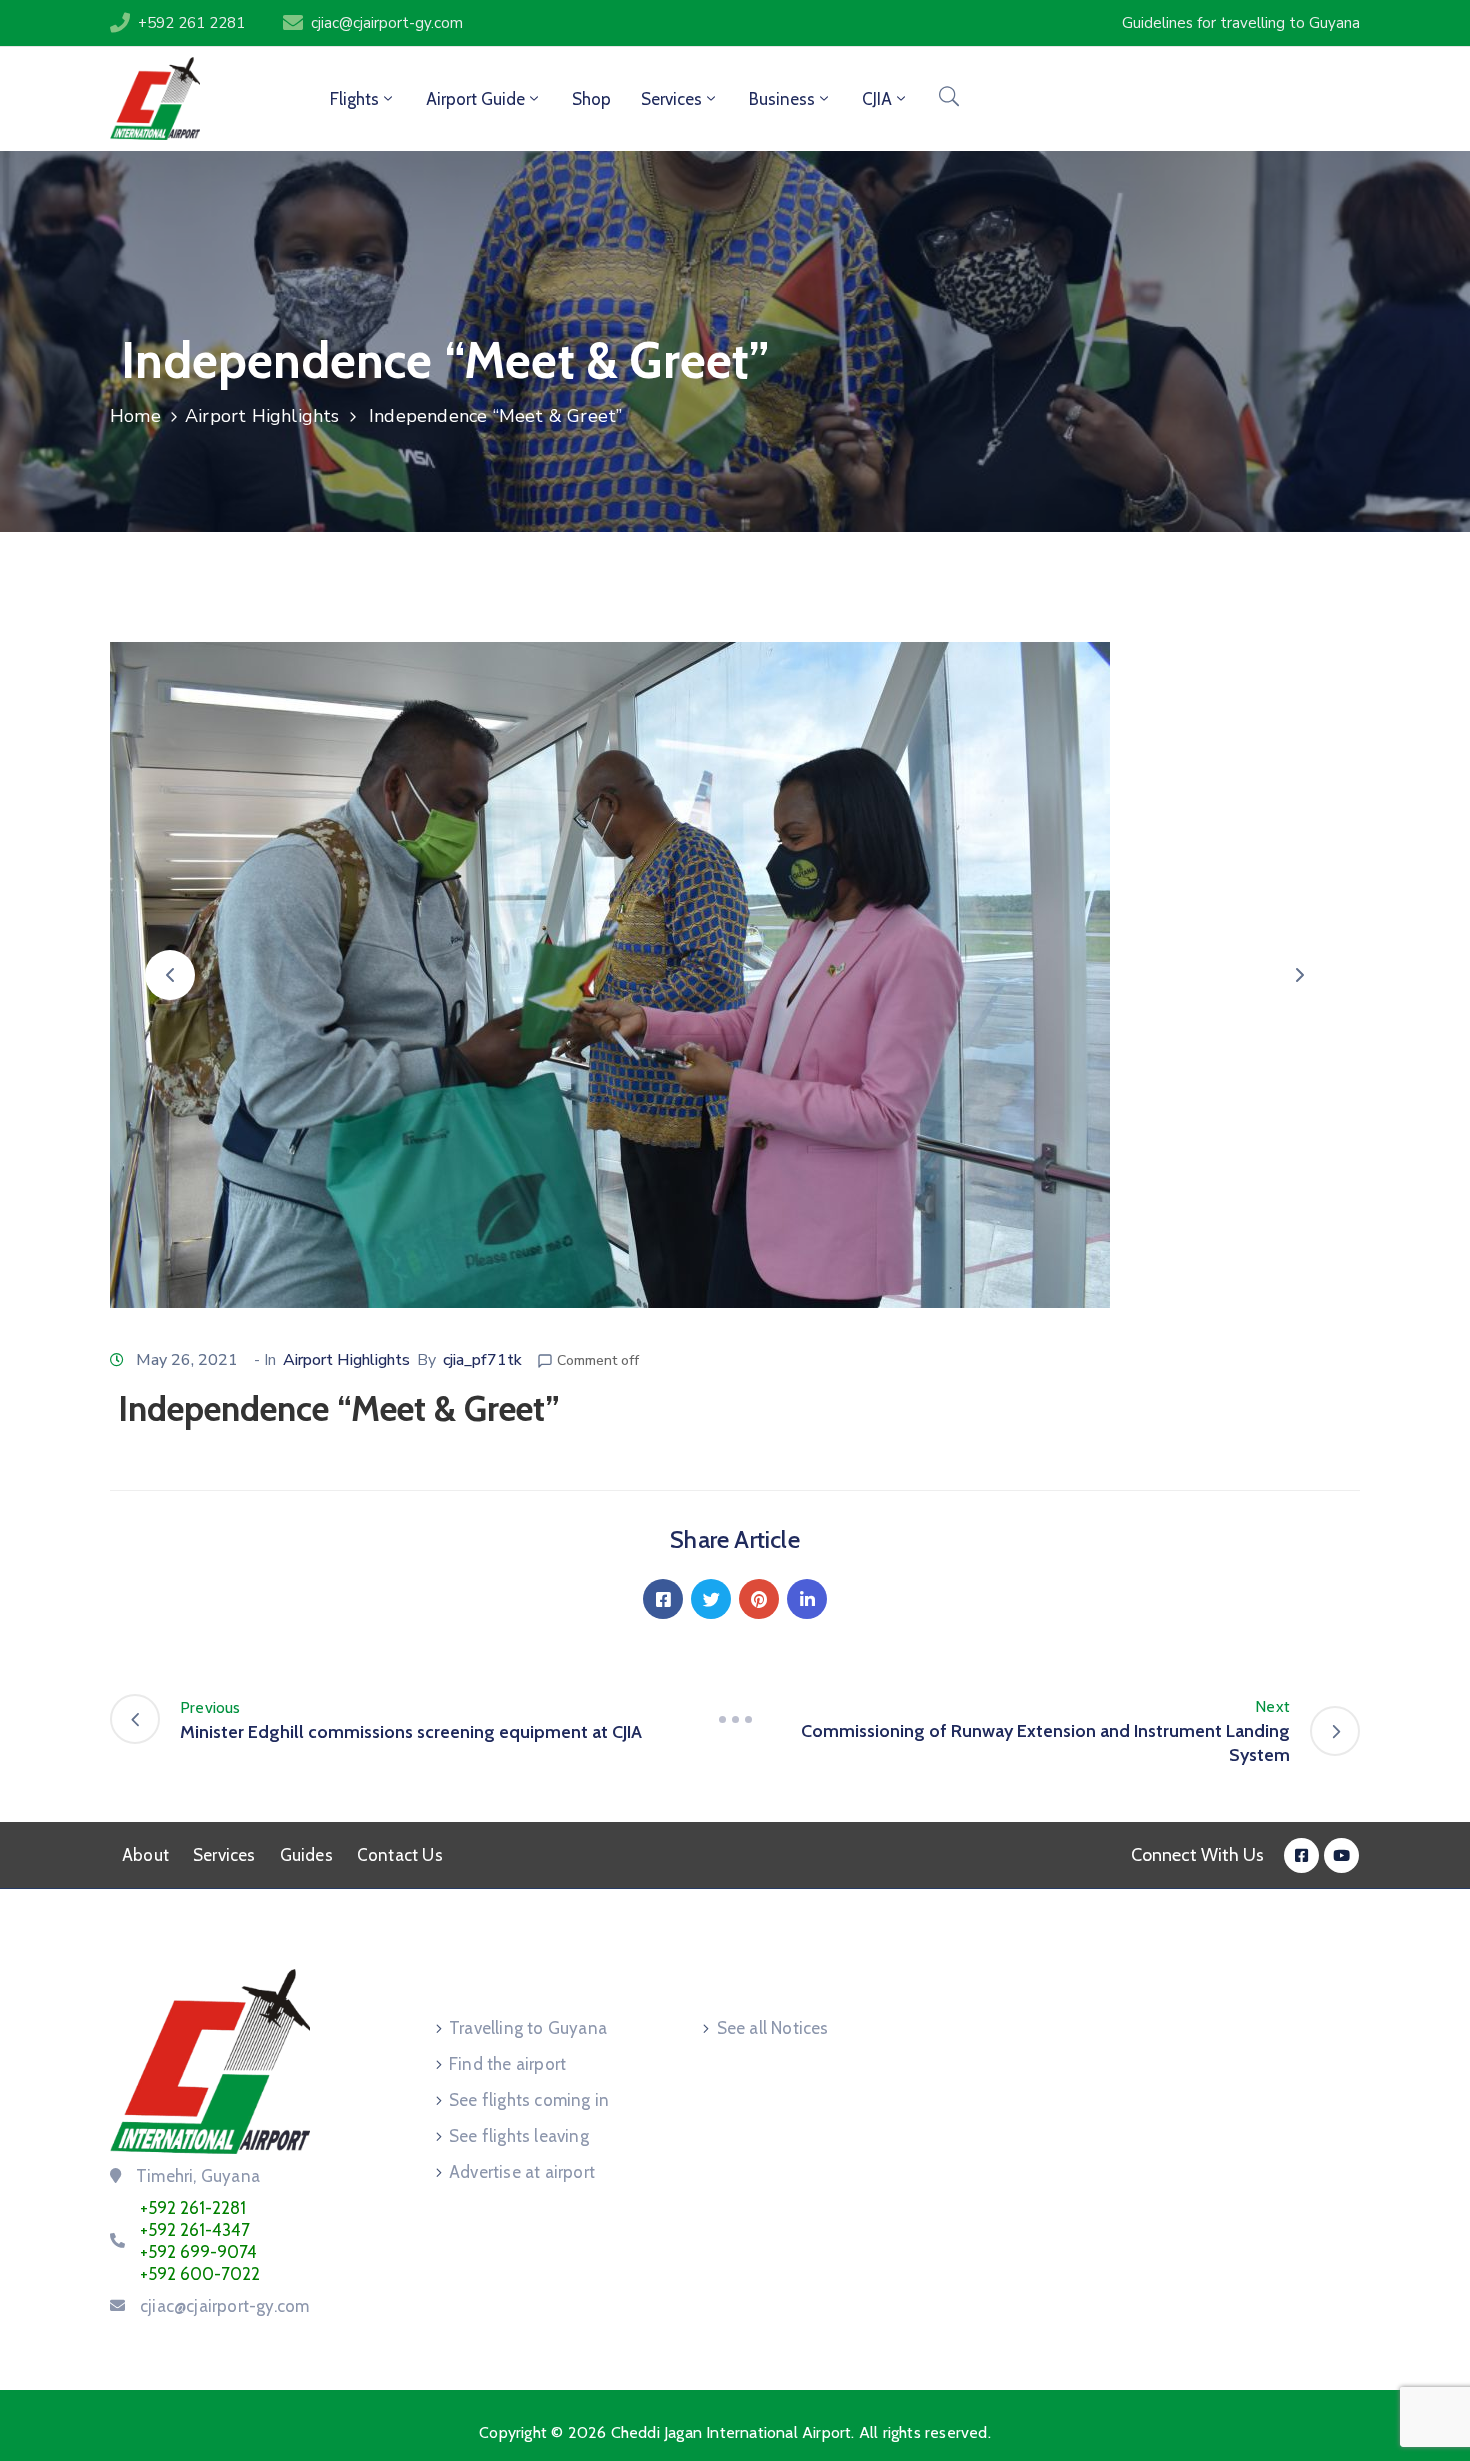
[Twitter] (711, 1599)
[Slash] (735, 1719)
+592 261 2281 (191, 23)
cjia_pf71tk (482, 1360)
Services (224, 1855)
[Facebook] (663, 1599)
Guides (306, 1855)
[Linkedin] (807, 1599)
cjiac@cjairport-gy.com (387, 23)
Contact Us (400, 1855)
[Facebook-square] (1301, 1855)
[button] (170, 975)
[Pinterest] (759, 1599)
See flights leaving (519, 2136)
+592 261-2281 (193, 2208)
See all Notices (773, 2028)
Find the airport (507, 2064)
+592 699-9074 (198, 2252)
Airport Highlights (262, 416)
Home (135, 416)
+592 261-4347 (195, 2230)
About (145, 1855)
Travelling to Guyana (528, 2028)
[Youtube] (1341, 1855)
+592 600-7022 (200, 2274)
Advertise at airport (522, 2172)
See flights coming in (529, 2100)
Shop (591, 99)
